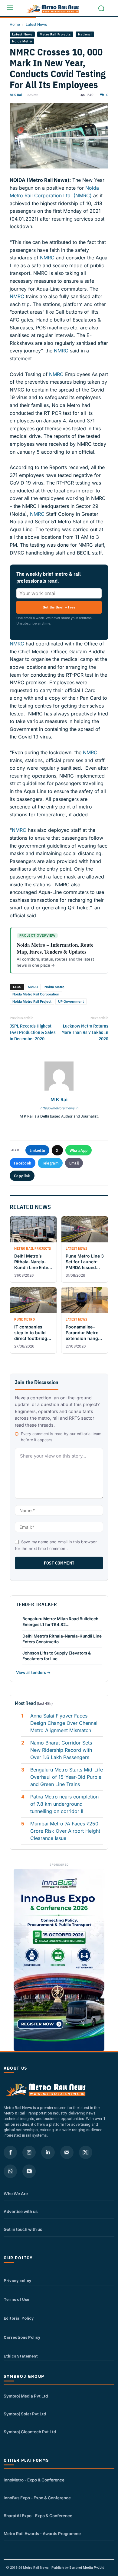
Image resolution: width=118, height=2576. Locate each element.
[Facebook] (10, 2152)
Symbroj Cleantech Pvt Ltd (30, 2432)
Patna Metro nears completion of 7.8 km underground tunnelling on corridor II (64, 1804)
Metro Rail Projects (55, 34)
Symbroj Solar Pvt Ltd (25, 2414)
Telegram (50, 1163)
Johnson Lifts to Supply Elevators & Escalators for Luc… (57, 1656)
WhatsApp (79, 1150)
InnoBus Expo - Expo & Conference (37, 2498)
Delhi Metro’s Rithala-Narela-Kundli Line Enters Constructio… (62, 1639)
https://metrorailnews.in (59, 1108)
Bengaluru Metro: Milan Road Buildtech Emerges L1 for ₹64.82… (60, 1622)
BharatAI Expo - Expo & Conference (38, 2516)
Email (74, 1163)
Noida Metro (22, 41)
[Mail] (67, 2152)
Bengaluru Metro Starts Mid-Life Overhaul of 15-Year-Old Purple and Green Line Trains (67, 1777)
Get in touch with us (23, 2229)
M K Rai (16, 95)
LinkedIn (37, 1150)
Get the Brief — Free (59, 607)
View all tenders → (33, 1672)
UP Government (71, 1001)
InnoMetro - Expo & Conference (34, 2480)
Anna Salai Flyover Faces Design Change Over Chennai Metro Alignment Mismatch (64, 1723)
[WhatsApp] (10, 2171)
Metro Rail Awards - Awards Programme (42, 2534)
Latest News (36, 24)
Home (15, 24)
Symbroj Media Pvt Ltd (26, 2396)
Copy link (22, 1176)
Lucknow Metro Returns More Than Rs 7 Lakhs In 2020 (85, 1032)
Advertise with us (21, 2211)
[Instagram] (29, 2152)
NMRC (47, 258)
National (85, 34)
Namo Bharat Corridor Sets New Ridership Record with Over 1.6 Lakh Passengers (61, 1750)
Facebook (23, 1163)
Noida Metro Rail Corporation (36, 994)
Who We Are (16, 2194)
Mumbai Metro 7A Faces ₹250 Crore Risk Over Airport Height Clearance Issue (65, 1831)
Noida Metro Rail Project (32, 1001)
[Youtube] (29, 2171)
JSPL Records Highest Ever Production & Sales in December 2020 (33, 1032)
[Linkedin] (48, 2152)
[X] (86, 2152)
